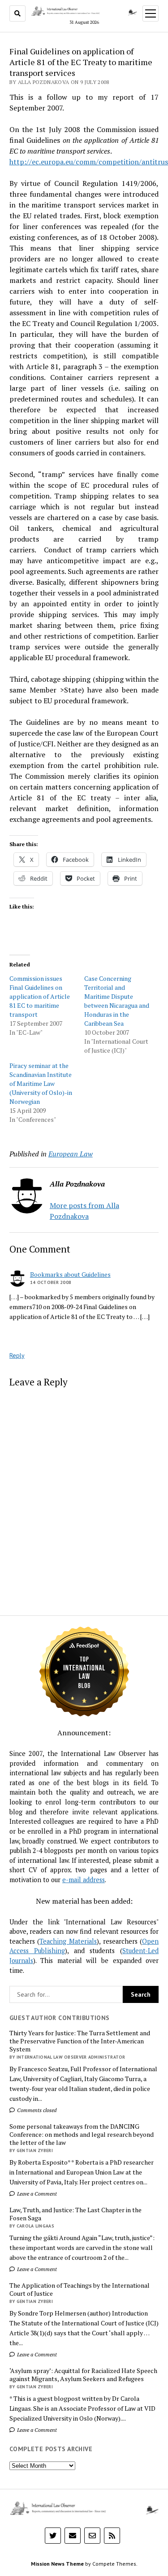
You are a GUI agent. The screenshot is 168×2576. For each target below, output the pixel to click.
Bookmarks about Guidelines (70, 1274)
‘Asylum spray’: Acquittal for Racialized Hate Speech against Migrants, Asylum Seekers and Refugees (83, 2375)
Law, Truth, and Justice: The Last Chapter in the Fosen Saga (75, 2214)
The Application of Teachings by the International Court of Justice (80, 2289)
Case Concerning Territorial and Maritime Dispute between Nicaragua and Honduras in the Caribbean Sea (117, 1001)
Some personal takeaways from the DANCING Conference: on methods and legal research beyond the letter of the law (82, 2135)
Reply (17, 1355)
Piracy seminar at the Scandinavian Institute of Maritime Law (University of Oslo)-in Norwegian (41, 1083)
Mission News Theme (57, 2564)
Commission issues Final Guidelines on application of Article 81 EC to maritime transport (40, 996)
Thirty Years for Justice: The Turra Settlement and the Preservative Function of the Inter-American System (80, 2041)
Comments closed (36, 2110)
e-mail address (84, 1880)
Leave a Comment (36, 2194)
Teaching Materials (68, 1941)
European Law (71, 1154)
